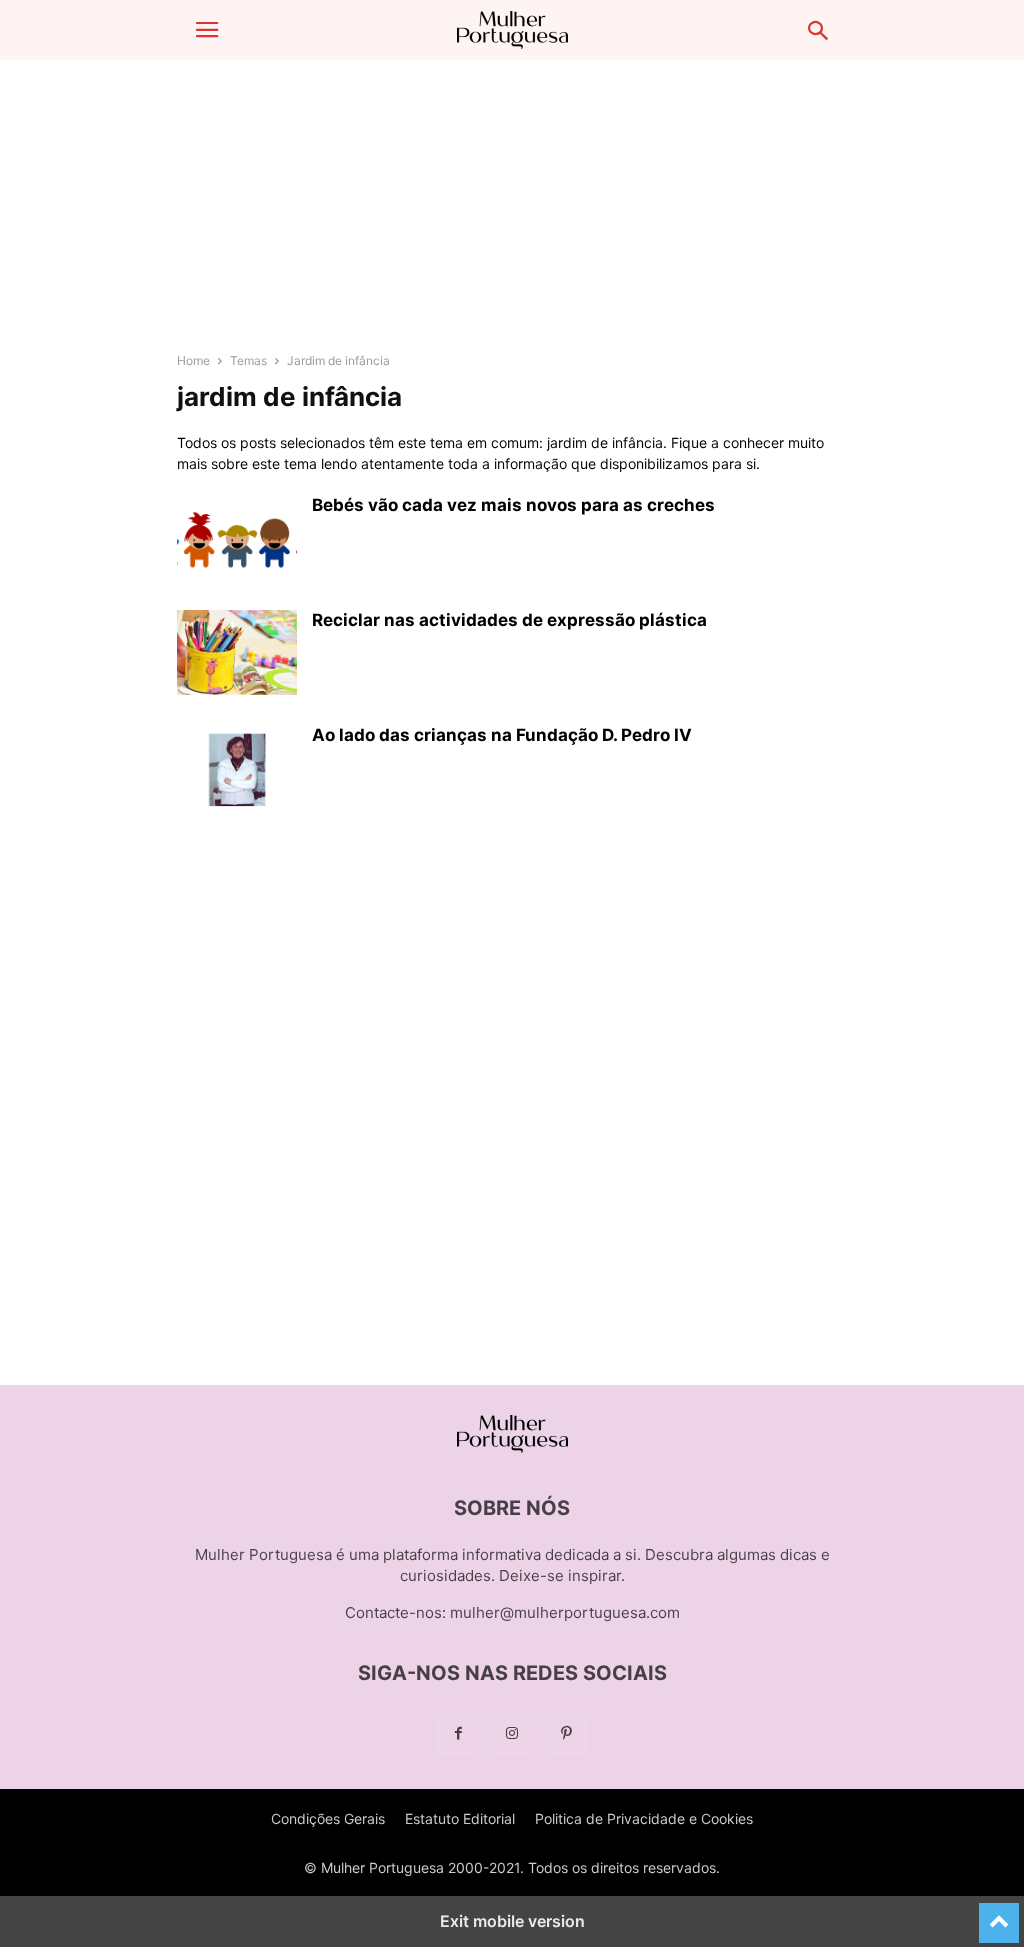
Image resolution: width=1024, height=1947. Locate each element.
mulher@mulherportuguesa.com (565, 1612)
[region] (512, 215)
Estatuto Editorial (460, 1818)
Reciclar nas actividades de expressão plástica (509, 620)
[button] (207, 30)
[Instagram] (512, 1733)
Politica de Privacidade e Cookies (644, 1818)
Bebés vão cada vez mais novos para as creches (513, 505)
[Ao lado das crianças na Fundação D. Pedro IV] (237, 770)
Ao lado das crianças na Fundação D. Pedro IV (502, 735)
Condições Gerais (328, 1818)
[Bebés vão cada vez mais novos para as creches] (237, 540)
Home (193, 360)
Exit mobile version (512, 1921)
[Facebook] (458, 1733)
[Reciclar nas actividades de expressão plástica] (237, 655)
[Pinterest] (566, 1733)
